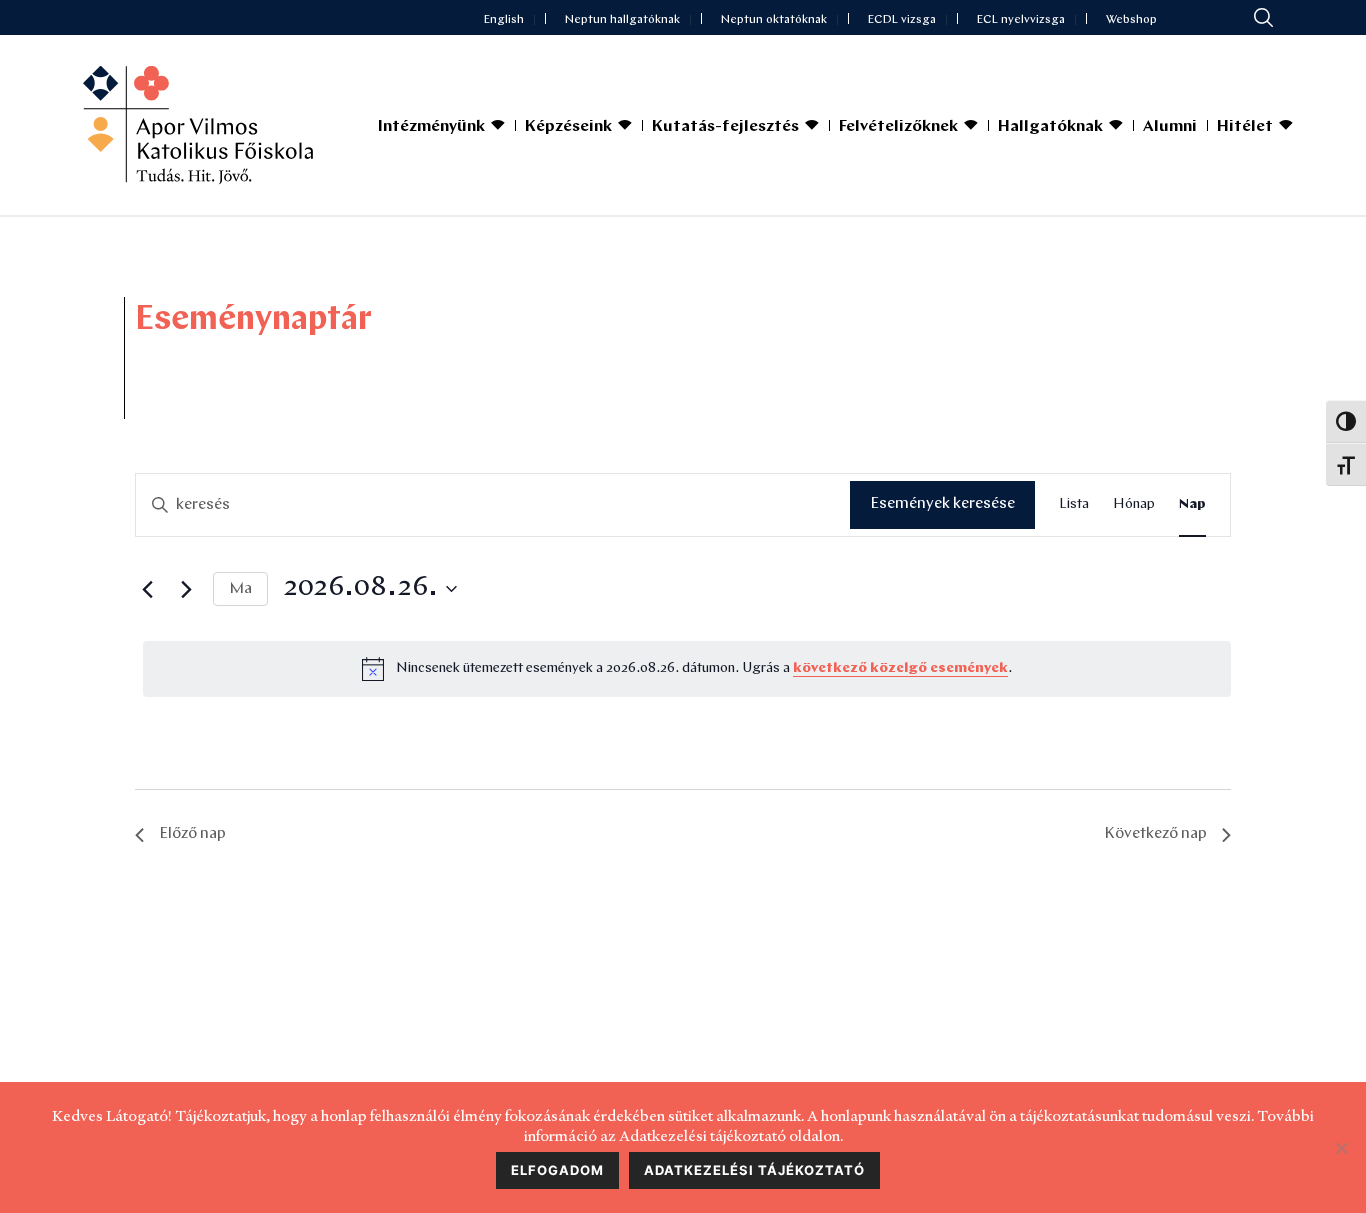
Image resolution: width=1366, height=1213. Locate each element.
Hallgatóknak (1050, 127)
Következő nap (1155, 834)
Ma (240, 589)
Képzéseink (568, 127)
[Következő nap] (186, 589)
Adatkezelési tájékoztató (754, 1170)
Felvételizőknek (898, 127)
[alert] (687, 669)
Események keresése (942, 504)
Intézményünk (431, 127)
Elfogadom (557, 1170)
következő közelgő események (900, 668)
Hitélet (1245, 127)
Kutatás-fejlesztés (725, 127)
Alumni (1170, 127)
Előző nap (192, 834)
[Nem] (1341, 1148)
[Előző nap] (147, 589)
